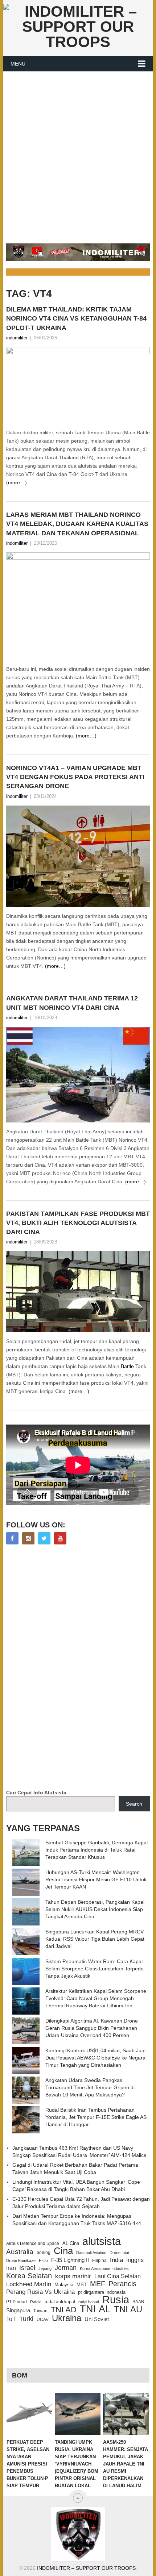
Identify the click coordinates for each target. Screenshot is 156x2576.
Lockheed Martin (29, 2284)
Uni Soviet (97, 2319)
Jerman (66, 2268)
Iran (11, 2268)
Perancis (122, 2284)
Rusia (116, 2300)
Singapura (18, 2311)
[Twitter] (44, 1538)
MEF (98, 2284)
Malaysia (64, 2285)
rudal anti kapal (60, 2302)
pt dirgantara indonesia (102, 2292)
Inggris (135, 2260)
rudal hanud (89, 2302)
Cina (63, 2251)
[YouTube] (60, 1538)
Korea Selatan (29, 2276)
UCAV (43, 2320)
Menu (18, 64)
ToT (11, 2319)
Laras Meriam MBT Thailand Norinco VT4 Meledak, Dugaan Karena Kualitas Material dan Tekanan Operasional (77, 524)
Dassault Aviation (91, 2253)
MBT (82, 2285)
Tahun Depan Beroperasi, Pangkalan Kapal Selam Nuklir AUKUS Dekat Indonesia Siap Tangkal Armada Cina (95, 1909)
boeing (44, 2253)
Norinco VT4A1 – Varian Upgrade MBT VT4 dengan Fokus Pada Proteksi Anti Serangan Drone (75, 777)
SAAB (138, 2302)
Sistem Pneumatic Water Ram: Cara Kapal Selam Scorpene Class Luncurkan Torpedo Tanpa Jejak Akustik (95, 1969)
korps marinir (73, 2276)
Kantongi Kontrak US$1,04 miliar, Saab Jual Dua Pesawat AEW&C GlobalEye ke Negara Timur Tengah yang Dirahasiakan (95, 2058)
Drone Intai (119, 2253)
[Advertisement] (78, 153)
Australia (20, 2252)
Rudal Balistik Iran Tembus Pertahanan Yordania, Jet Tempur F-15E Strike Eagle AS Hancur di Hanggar (96, 2117)
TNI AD (64, 2310)
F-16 (43, 2260)
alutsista (102, 2241)
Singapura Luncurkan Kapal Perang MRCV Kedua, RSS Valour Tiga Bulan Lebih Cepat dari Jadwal (95, 1939)
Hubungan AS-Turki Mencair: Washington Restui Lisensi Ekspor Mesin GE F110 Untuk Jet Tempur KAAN (96, 1879)
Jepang (45, 2268)
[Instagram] (28, 1538)
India (116, 2260)
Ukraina (67, 2318)
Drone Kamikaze (21, 2261)
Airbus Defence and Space (33, 2243)
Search (134, 1804)
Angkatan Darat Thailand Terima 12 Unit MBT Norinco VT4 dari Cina (72, 1003)
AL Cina (71, 2243)
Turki (26, 2319)
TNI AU (128, 2309)
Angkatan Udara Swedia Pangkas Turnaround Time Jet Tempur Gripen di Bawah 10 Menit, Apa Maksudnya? (90, 2087)
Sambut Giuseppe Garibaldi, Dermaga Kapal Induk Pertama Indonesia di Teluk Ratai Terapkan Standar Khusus (97, 1850)
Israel (27, 2268)
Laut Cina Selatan (118, 2276)
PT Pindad (17, 2302)
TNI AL (95, 2309)
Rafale (36, 2302)
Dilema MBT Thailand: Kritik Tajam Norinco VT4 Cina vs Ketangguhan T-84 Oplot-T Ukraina (76, 318)
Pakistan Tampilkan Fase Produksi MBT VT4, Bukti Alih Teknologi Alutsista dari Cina (78, 1223)
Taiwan (40, 2311)
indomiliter (17, 338)
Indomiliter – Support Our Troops (86, 2568)
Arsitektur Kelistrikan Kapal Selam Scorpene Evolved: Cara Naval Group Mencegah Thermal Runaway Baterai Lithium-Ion (96, 1998)
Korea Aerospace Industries (104, 2268)
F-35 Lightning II (70, 2260)
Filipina (99, 2261)
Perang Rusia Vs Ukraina (40, 2292)
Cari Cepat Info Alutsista (36, 1793)
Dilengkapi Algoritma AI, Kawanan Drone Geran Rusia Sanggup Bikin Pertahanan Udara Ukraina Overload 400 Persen (92, 2028)
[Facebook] (12, 1538)
